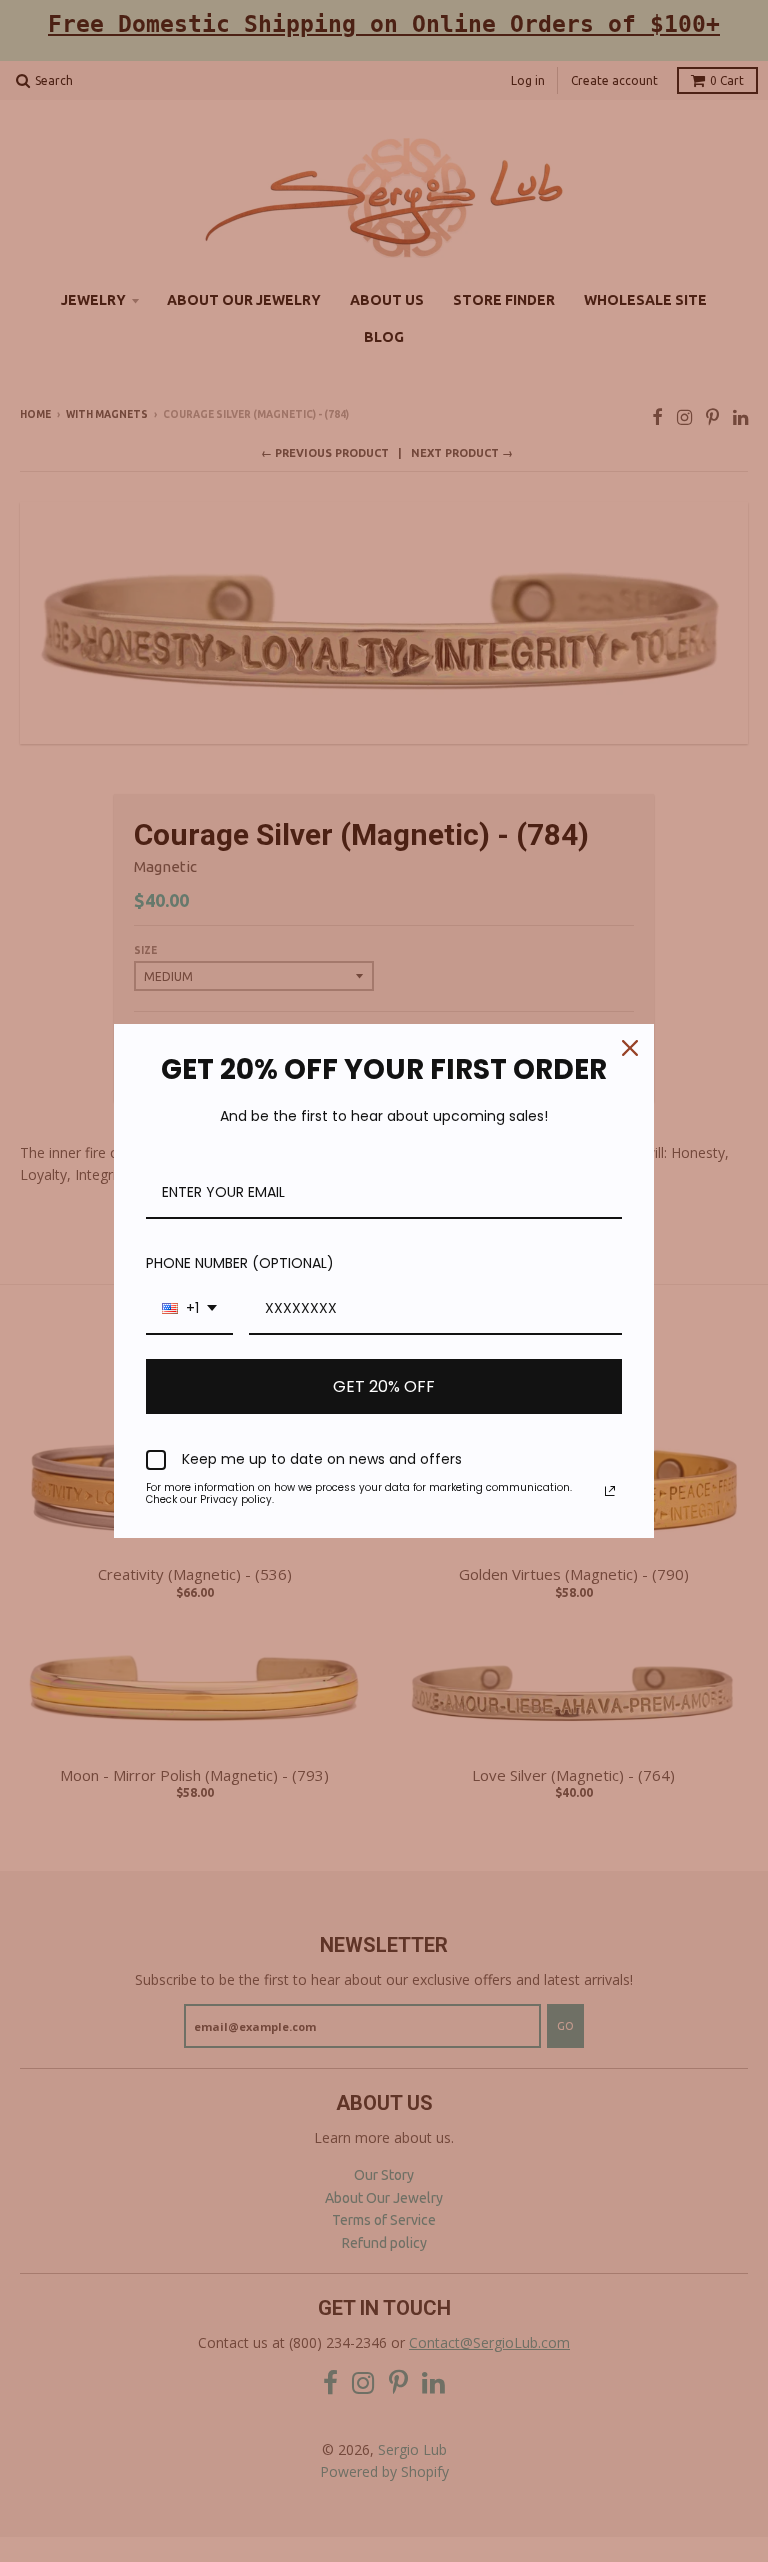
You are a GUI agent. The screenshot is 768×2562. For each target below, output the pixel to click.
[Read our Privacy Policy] (610, 1491)
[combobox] (189, 1309)
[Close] (630, 1048)
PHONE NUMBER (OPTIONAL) (240, 1263)
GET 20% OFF (384, 1386)
